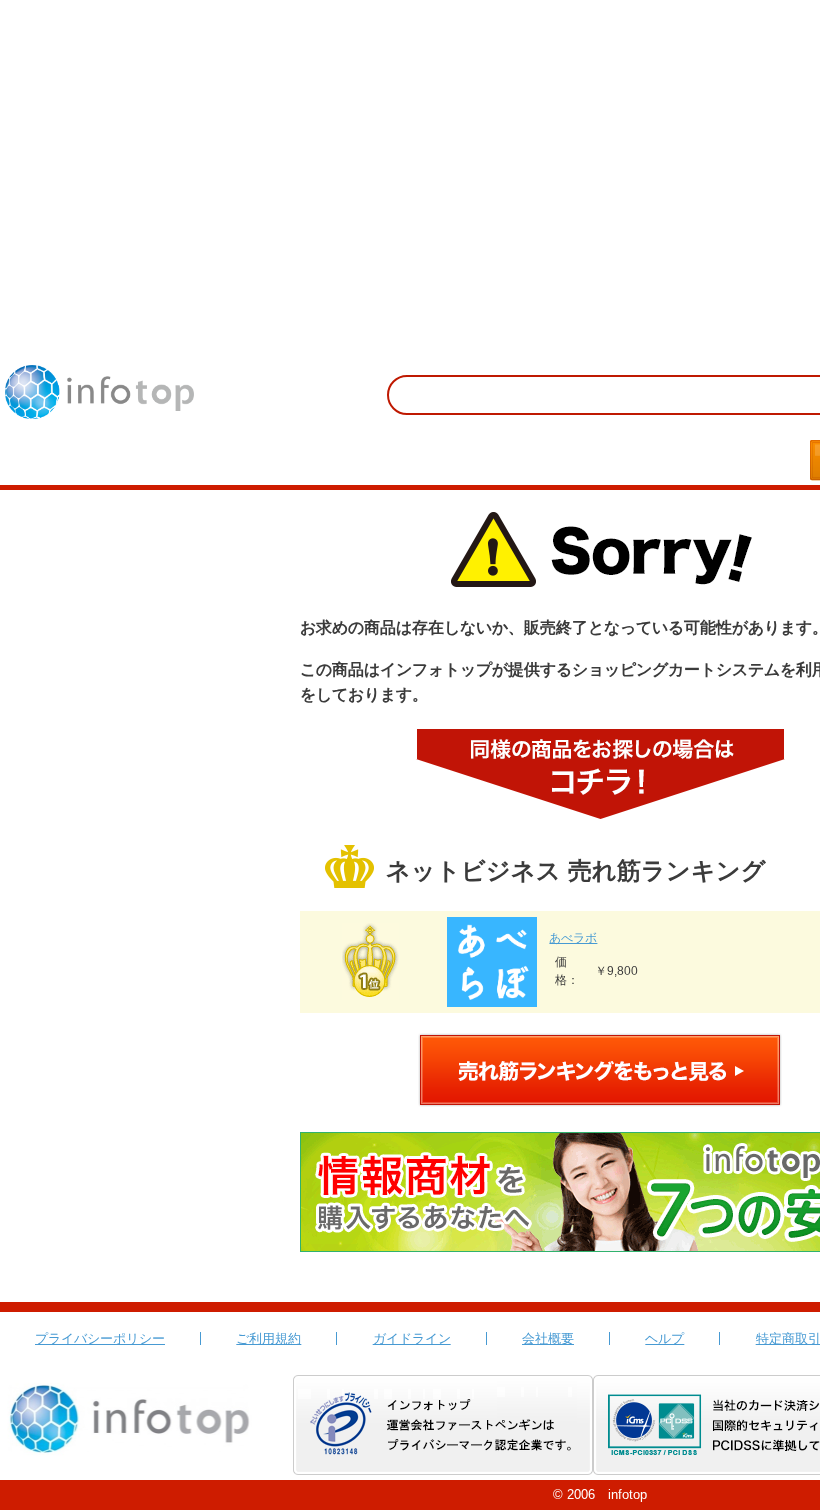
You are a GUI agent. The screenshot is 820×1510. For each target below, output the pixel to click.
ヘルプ (664, 1338)
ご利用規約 (268, 1338)
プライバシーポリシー (100, 1338)
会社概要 (548, 1338)
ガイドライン (412, 1338)
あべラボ (573, 938)
